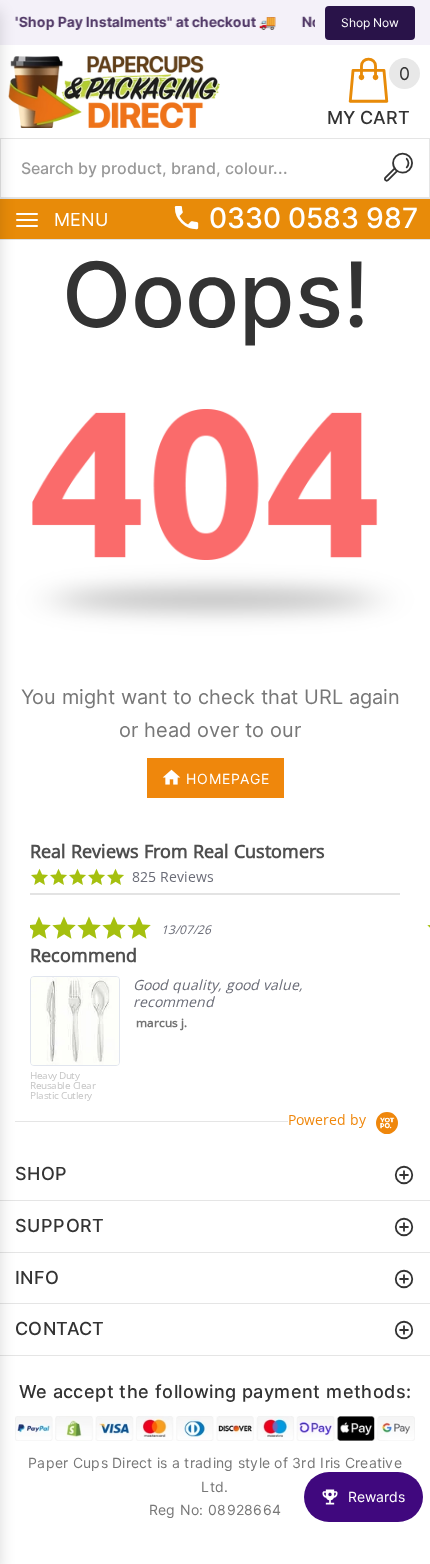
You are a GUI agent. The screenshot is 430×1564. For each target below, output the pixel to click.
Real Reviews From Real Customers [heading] (177, 851)
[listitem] (180, 1013)
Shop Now (370, 22)
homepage (228, 778)
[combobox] (215, 168)
